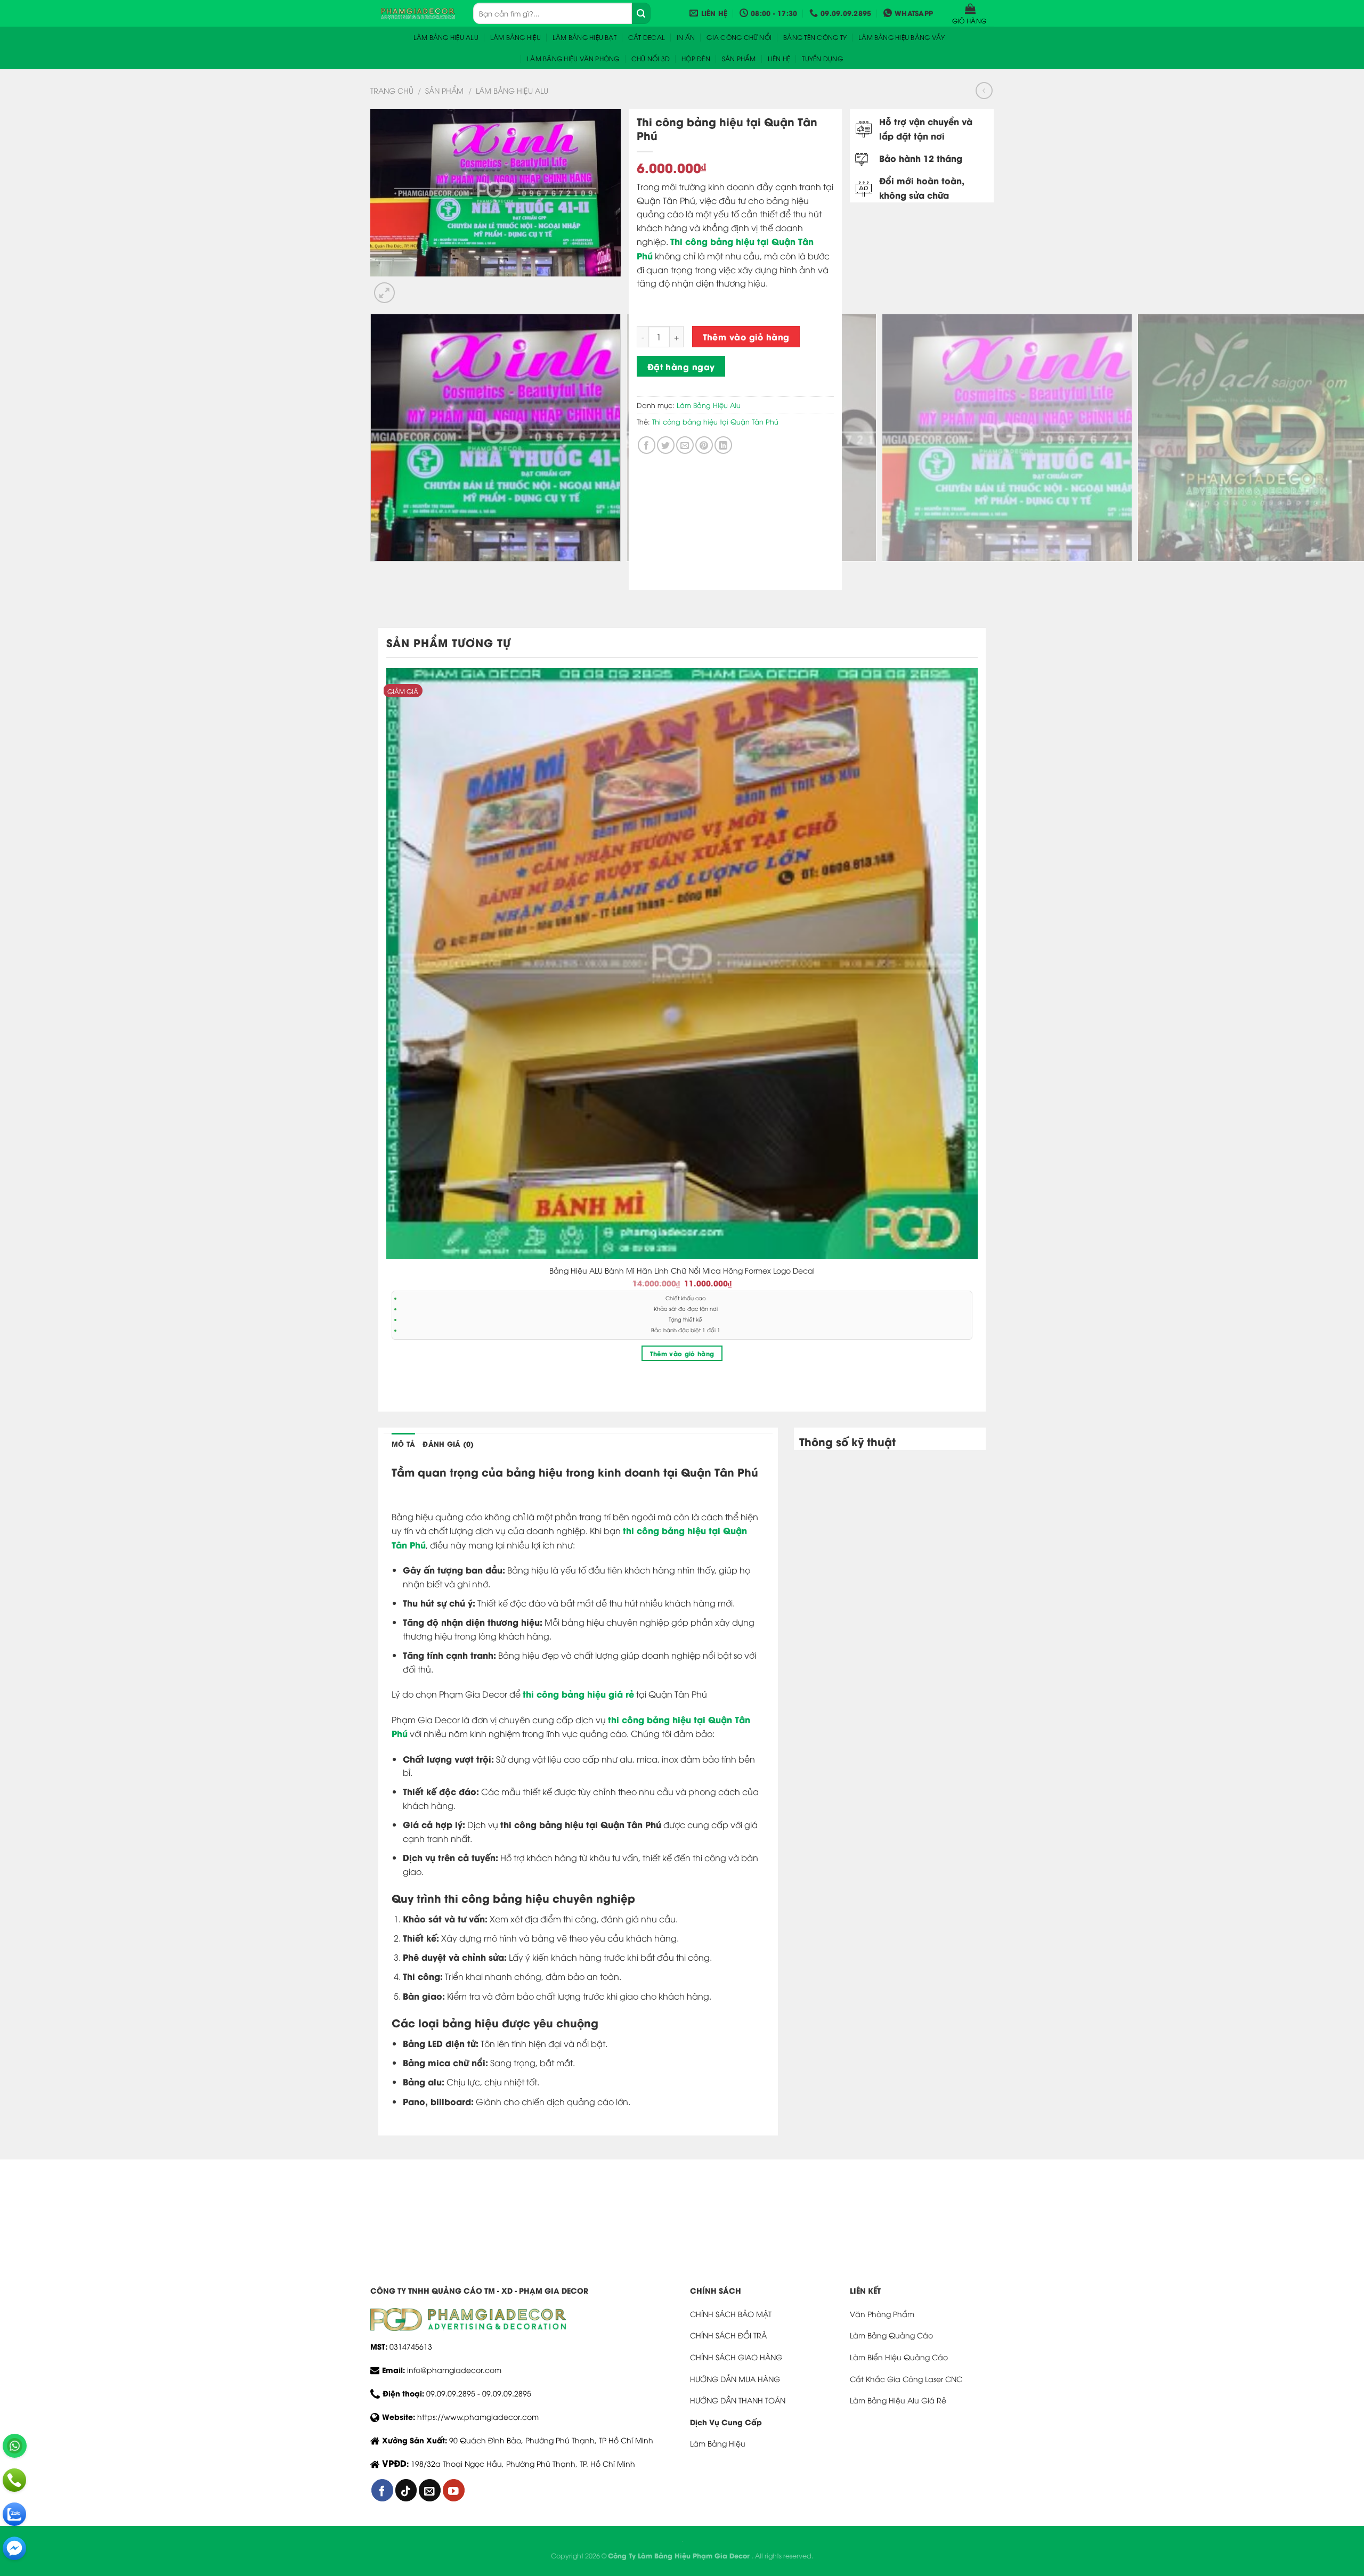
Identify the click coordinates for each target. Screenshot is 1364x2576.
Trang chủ (392, 90)
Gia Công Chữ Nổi (739, 37)
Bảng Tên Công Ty (815, 37)
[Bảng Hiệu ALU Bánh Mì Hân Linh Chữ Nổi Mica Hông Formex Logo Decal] (682, 964)
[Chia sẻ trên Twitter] (666, 445)
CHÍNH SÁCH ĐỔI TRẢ (728, 2335)
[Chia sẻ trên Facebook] (647, 445)
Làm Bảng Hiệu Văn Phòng (573, 58)
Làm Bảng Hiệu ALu (446, 37)
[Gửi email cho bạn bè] (685, 445)
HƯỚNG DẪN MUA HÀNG (735, 2379)
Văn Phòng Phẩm (882, 2314)
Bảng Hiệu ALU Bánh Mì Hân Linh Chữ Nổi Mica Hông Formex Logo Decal (682, 1270)
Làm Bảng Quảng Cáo (891, 2335)
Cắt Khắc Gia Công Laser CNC (906, 2379)
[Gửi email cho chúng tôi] (430, 2490)
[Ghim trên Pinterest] (704, 445)
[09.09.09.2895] (14, 2480)
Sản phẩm (739, 58)
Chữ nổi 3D (651, 58)
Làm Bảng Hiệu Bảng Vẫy (902, 37)
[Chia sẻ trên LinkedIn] (723, 445)
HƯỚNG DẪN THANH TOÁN (738, 2400)
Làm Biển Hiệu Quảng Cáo (899, 2357)
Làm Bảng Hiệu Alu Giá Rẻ (898, 2400)
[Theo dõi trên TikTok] (406, 2490)
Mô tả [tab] (403, 1444)
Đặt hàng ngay (681, 366)
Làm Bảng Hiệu (515, 37)
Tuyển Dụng (822, 58)
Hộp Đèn (696, 58)
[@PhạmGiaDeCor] (14, 2548)
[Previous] (378, 572)
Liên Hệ (779, 58)
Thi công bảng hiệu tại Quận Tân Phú (715, 421)
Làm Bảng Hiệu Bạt (584, 37)
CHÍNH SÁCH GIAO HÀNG (736, 2357)
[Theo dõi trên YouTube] (454, 2490)
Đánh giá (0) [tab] (448, 1444)
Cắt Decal (647, 37)
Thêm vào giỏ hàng (746, 336)
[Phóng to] (384, 293)
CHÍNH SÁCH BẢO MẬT (731, 2314)
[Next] (410, 287)
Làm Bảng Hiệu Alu (512, 90)
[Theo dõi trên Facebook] (382, 2490)
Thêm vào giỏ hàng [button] (682, 1353)
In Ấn (686, 37)
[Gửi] (641, 13)
